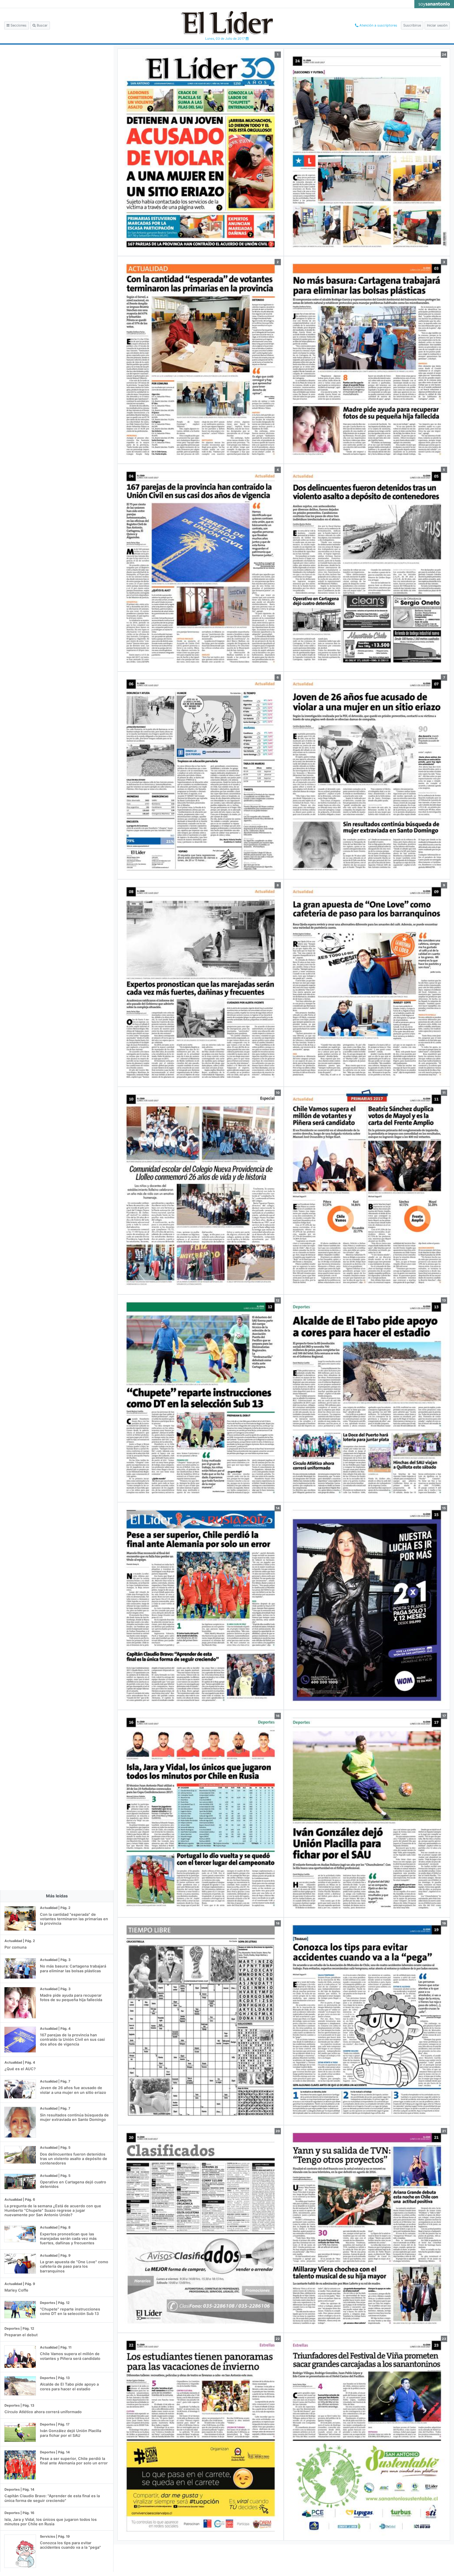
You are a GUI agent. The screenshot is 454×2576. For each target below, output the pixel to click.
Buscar (42, 25)
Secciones (18, 25)
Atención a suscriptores (378, 25)
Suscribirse (412, 25)
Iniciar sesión (437, 25)
